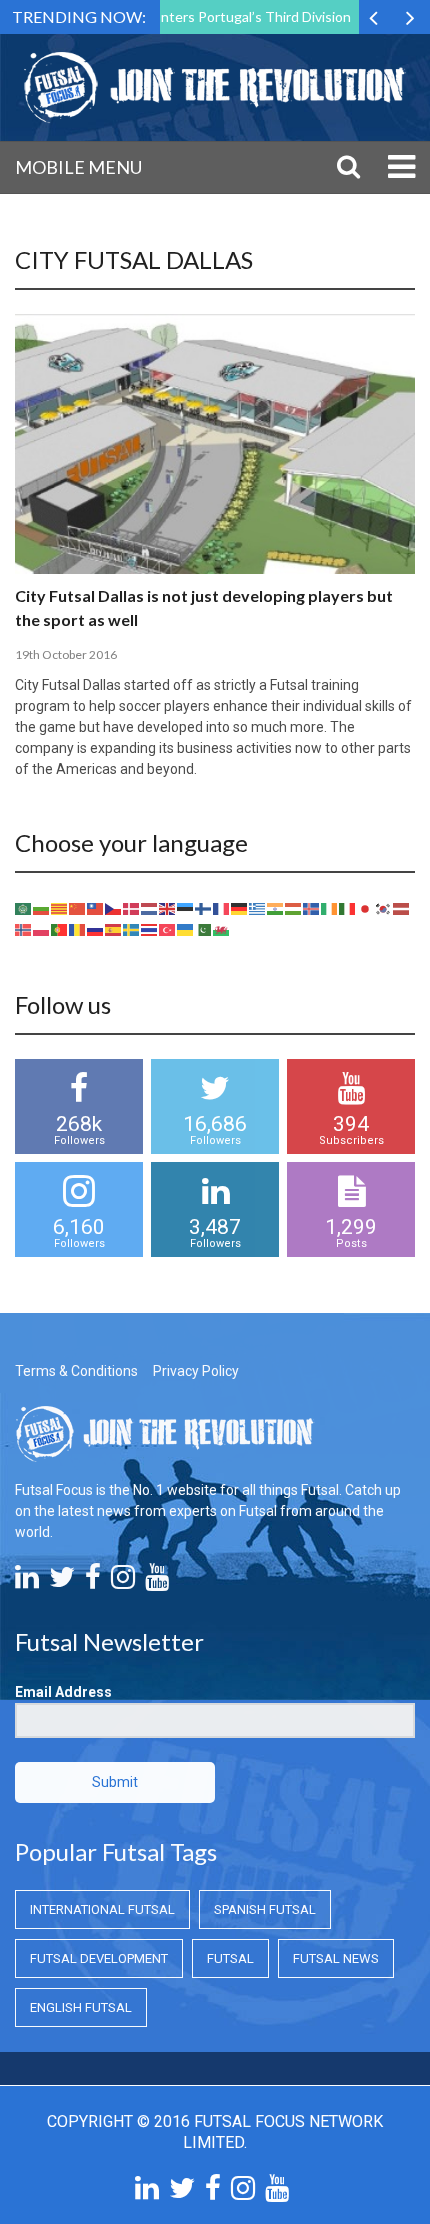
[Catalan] (60, 907)
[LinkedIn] (27, 1582)
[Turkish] (168, 928)
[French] (222, 907)
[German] (240, 907)
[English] (168, 907)
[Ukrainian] (186, 928)
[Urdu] (204, 928)
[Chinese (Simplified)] (78, 907)
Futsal (230, 1958)
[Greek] (258, 907)
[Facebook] (93, 1582)
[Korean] (384, 907)
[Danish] (132, 907)
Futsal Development (99, 1958)
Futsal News (336, 1958)
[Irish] (330, 907)
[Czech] (114, 907)
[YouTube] (157, 1582)
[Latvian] (402, 907)
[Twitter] (62, 1582)
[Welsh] (222, 928)
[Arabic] (24, 907)
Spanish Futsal (265, 1909)
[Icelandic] (312, 907)
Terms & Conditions (76, 1371)
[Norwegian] (24, 928)
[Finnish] (204, 907)
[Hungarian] (294, 907)
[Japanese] (366, 907)
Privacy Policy (196, 1371)
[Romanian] (78, 928)
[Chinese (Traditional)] (96, 907)
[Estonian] (186, 907)
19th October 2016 (66, 654)
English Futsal (81, 2007)
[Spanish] (114, 928)
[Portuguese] (60, 928)
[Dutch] (150, 907)
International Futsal (102, 1909)
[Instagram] (123, 1582)
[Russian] (96, 928)
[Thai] (150, 928)
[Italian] (348, 907)
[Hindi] (276, 907)
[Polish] (42, 928)
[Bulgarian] (42, 907)
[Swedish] (132, 928)
